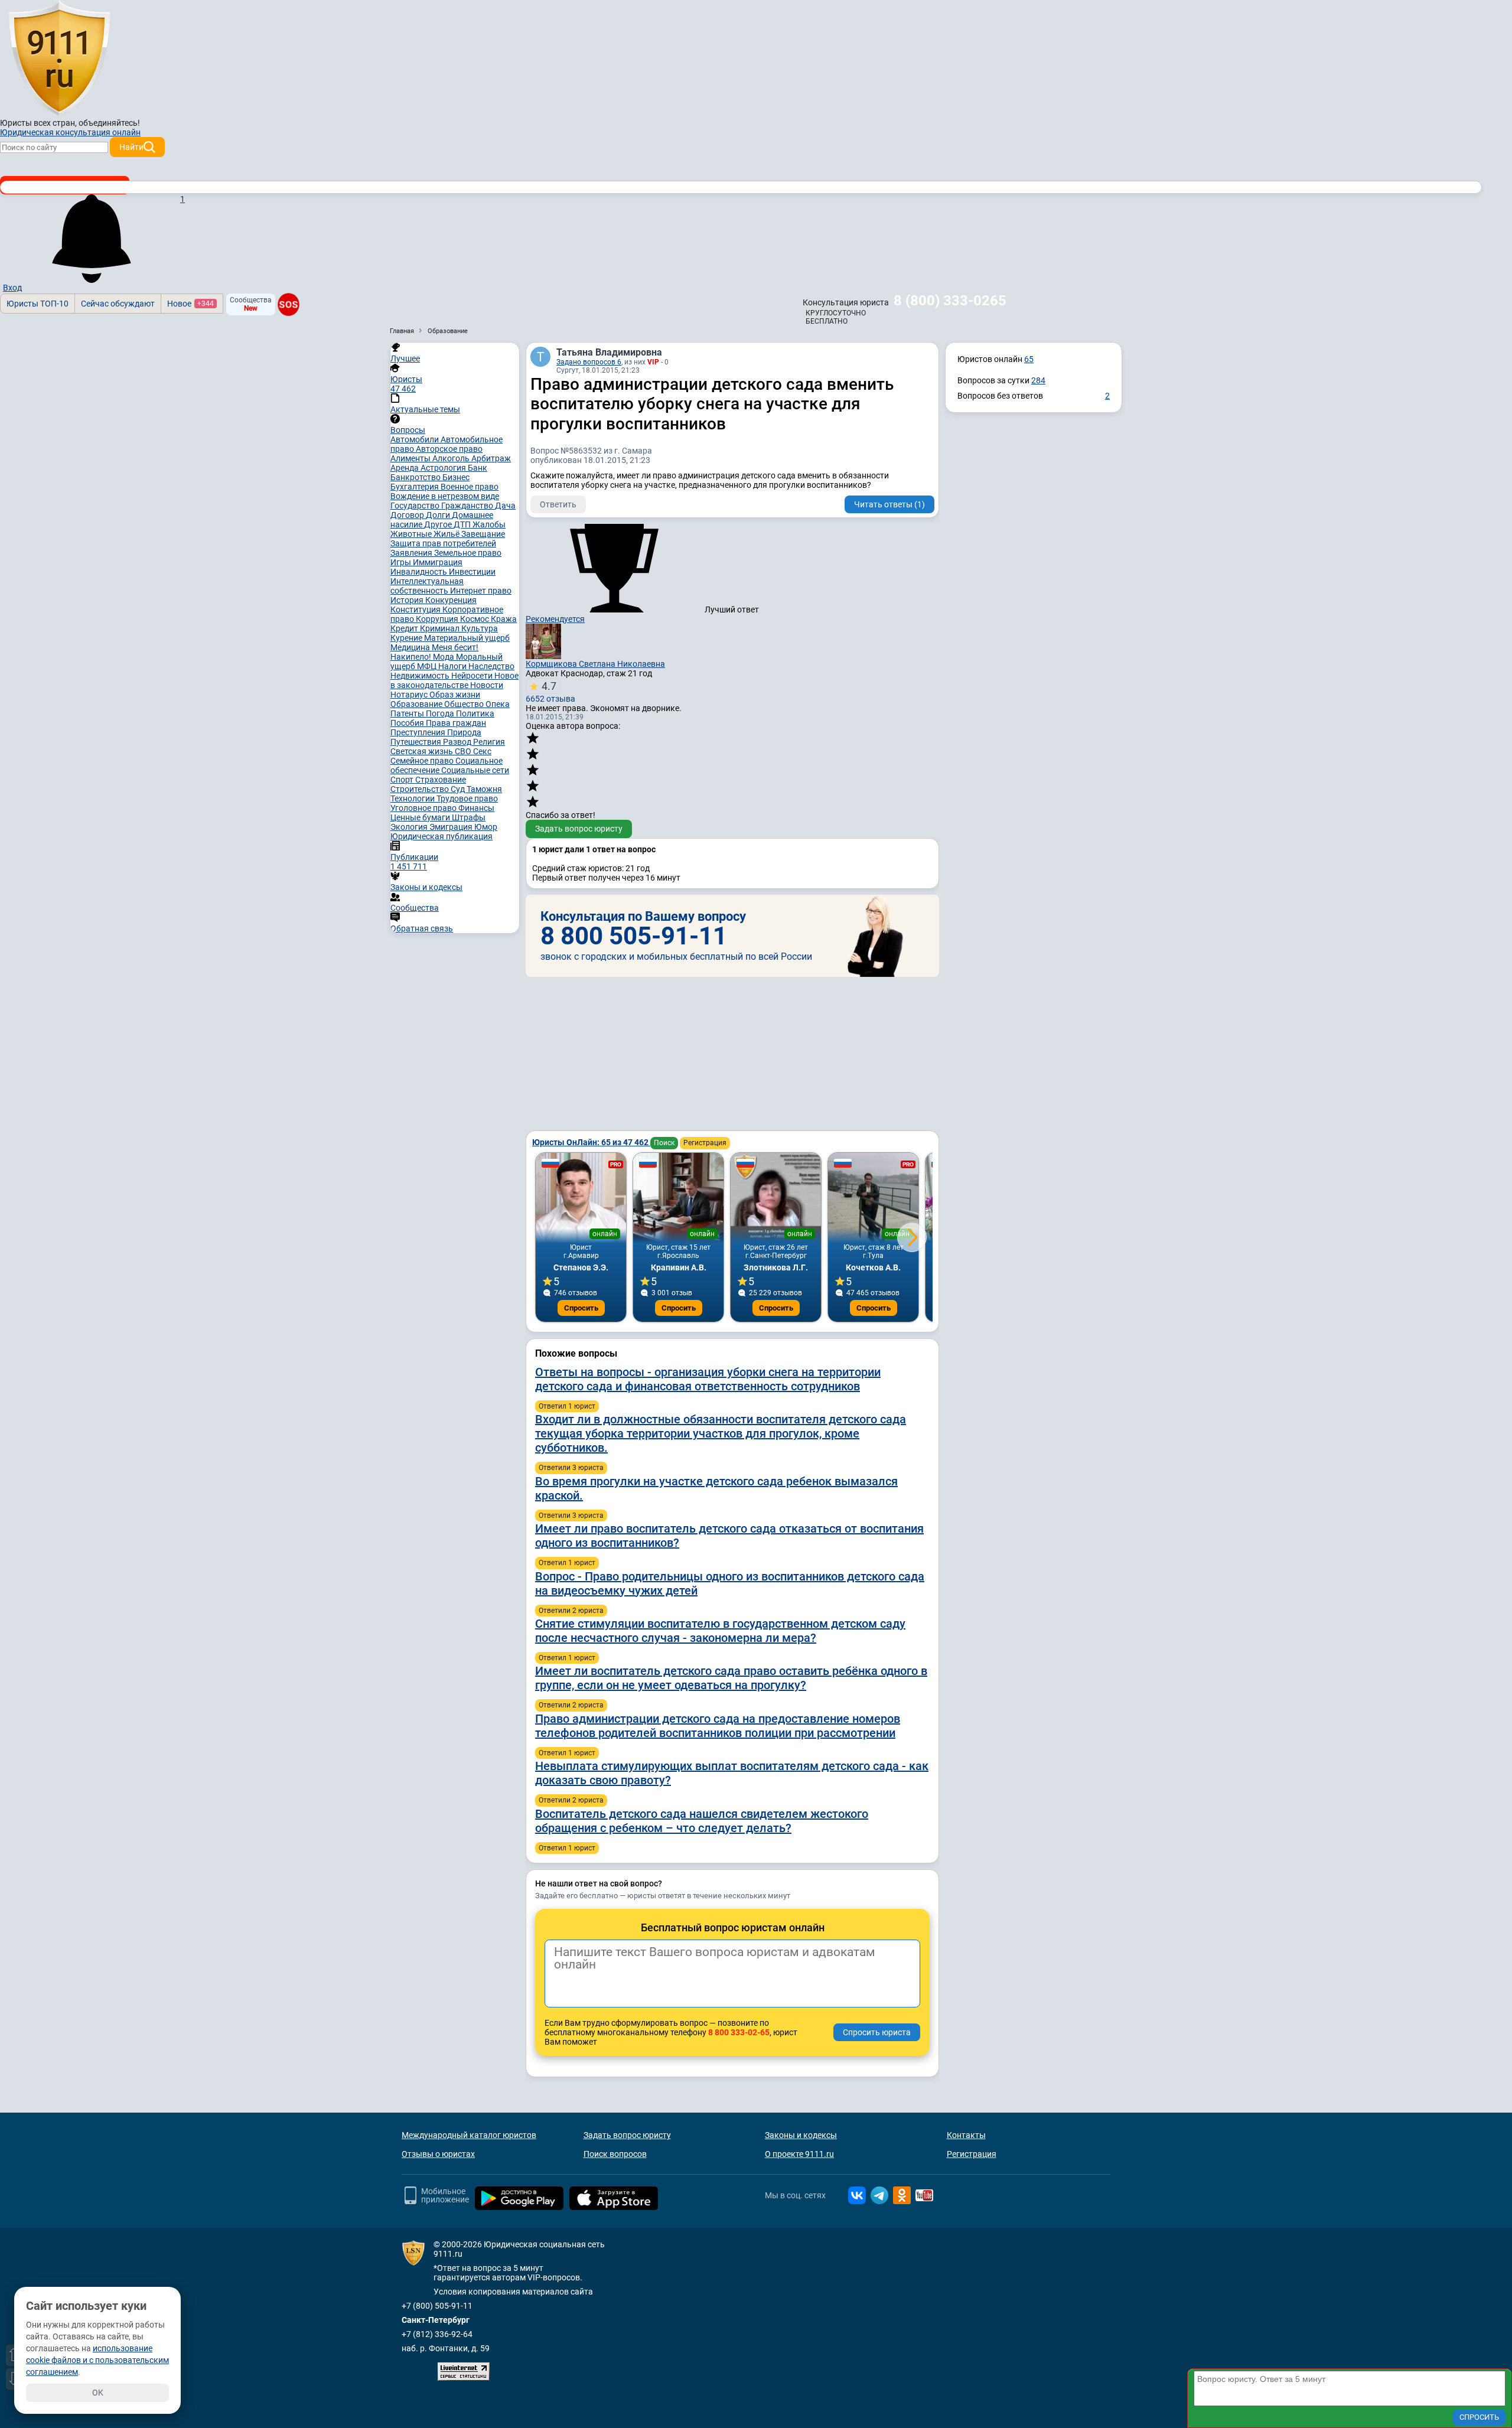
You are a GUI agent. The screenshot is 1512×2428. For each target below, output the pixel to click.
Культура (480, 628)
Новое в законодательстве (454, 680)
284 (1038, 380)
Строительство (421, 789)
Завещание (483, 534)
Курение (407, 638)
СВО (464, 751)
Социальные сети (475, 770)
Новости (487, 685)
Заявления (412, 553)
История (408, 600)
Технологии (413, 799)
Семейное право (423, 761)
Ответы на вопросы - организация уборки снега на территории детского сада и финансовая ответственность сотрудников (708, 1379)
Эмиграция (452, 827)
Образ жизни (455, 695)
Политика (475, 713)
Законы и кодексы (801, 2135)
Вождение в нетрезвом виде (445, 496)
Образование (417, 704)
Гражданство (468, 506)
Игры (402, 562)
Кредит (405, 628)
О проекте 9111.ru (799, 2154)
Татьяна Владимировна (609, 352)
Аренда (405, 468)
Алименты (411, 458)
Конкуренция (451, 600)
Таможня (484, 789)
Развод (458, 742)
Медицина (411, 647)
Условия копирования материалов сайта (513, 2292)
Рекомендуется (555, 619)
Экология (410, 827)
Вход (12, 288)
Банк (478, 468)
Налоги (453, 666)
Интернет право (481, 591)
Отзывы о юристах (438, 2154)
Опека (498, 704)
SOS (289, 304)
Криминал (441, 628)
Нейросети (473, 676)
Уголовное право (424, 808)
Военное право (470, 487)
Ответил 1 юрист (567, 1406)
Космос (475, 619)
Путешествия (417, 742)
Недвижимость (421, 676)
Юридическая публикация (441, 836)
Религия (489, 742)
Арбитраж (491, 458)
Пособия (408, 723)
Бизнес (456, 477)
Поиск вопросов (615, 2154)
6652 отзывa (550, 692)
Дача (505, 506)
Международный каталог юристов (469, 2135)
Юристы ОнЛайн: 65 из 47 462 (591, 1142)
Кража (504, 619)
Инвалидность (420, 572)
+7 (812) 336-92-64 (437, 2334)
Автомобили (416, 439)
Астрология (444, 468)
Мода (444, 657)
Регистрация (705, 1143)
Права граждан (456, 723)
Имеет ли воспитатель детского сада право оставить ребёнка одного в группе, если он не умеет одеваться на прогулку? (731, 1678)
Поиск (664, 1143)
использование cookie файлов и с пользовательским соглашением (97, 2360)
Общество (465, 704)
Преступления (419, 732)
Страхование (441, 780)
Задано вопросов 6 (589, 362)
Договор (408, 515)
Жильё (447, 534)
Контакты (966, 2135)
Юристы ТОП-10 (38, 304)
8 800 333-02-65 (739, 2032)
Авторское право (449, 449)
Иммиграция (438, 562)
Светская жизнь (423, 751)
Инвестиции (472, 572)
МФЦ (428, 666)
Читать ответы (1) (889, 504)
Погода (441, 713)
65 (1029, 359)
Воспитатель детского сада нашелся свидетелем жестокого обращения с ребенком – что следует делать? (702, 1821)
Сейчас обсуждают (118, 304)
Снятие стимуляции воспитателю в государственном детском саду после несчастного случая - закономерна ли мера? (720, 1631)
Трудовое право (467, 799)
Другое (439, 524)
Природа (464, 732)
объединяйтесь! (109, 123)
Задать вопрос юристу (579, 829)
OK (98, 2393)
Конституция (416, 610)
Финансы (476, 808)
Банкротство (416, 477)
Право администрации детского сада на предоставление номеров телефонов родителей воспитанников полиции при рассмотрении (718, 1726)
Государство (416, 506)
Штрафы (469, 817)
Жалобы (489, 524)
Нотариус (410, 695)
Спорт (403, 780)
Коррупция (438, 619)
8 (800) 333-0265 (950, 301)
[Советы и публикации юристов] (59, 58)
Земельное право (468, 553)
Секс (482, 751)
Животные (412, 534)
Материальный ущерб (467, 638)
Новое (190, 304)
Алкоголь (452, 458)
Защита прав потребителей (443, 543)
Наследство (491, 666)
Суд (459, 789)
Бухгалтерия (416, 487)
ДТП (463, 524)
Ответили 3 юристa (571, 1468)
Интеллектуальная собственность (427, 586)
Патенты (408, 713)
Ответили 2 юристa (571, 1611)
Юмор (486, 827)
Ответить (558, 504)
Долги (439, 515)
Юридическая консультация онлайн (70, 132)
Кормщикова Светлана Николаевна (595, 664)
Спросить (581, 1308)
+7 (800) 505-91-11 (437, 2306)
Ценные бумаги (421, 817)
